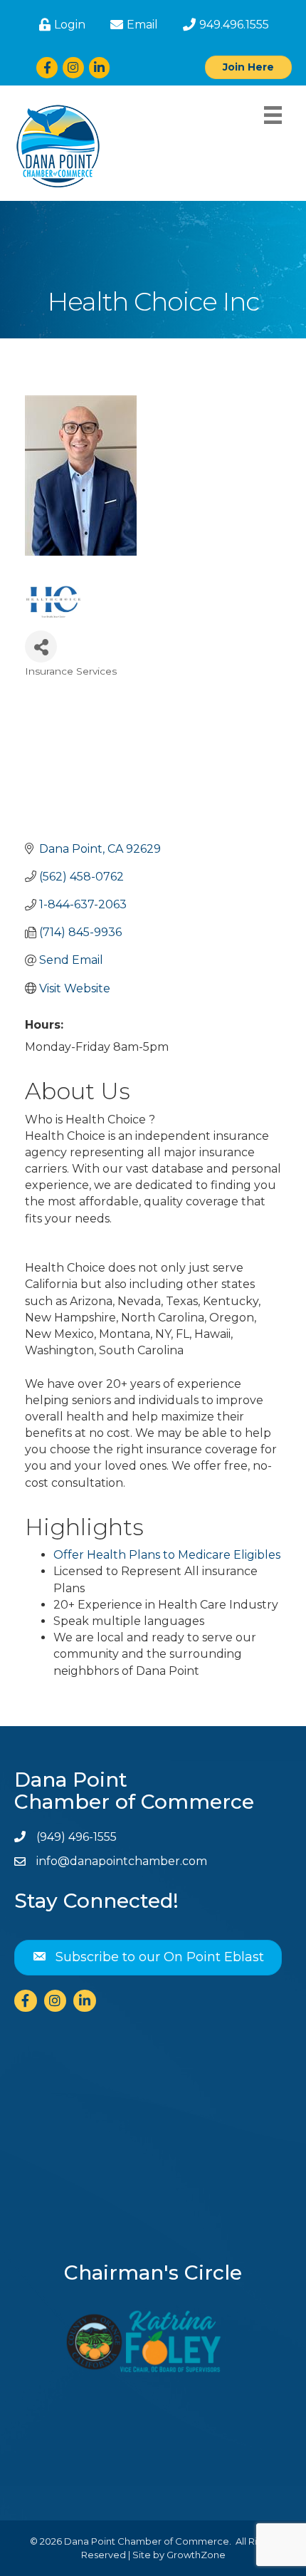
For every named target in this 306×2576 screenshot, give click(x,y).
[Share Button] (41, 646)
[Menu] (273, 115)
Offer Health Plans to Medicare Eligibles (167, 1555)
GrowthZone (196, 2555)
